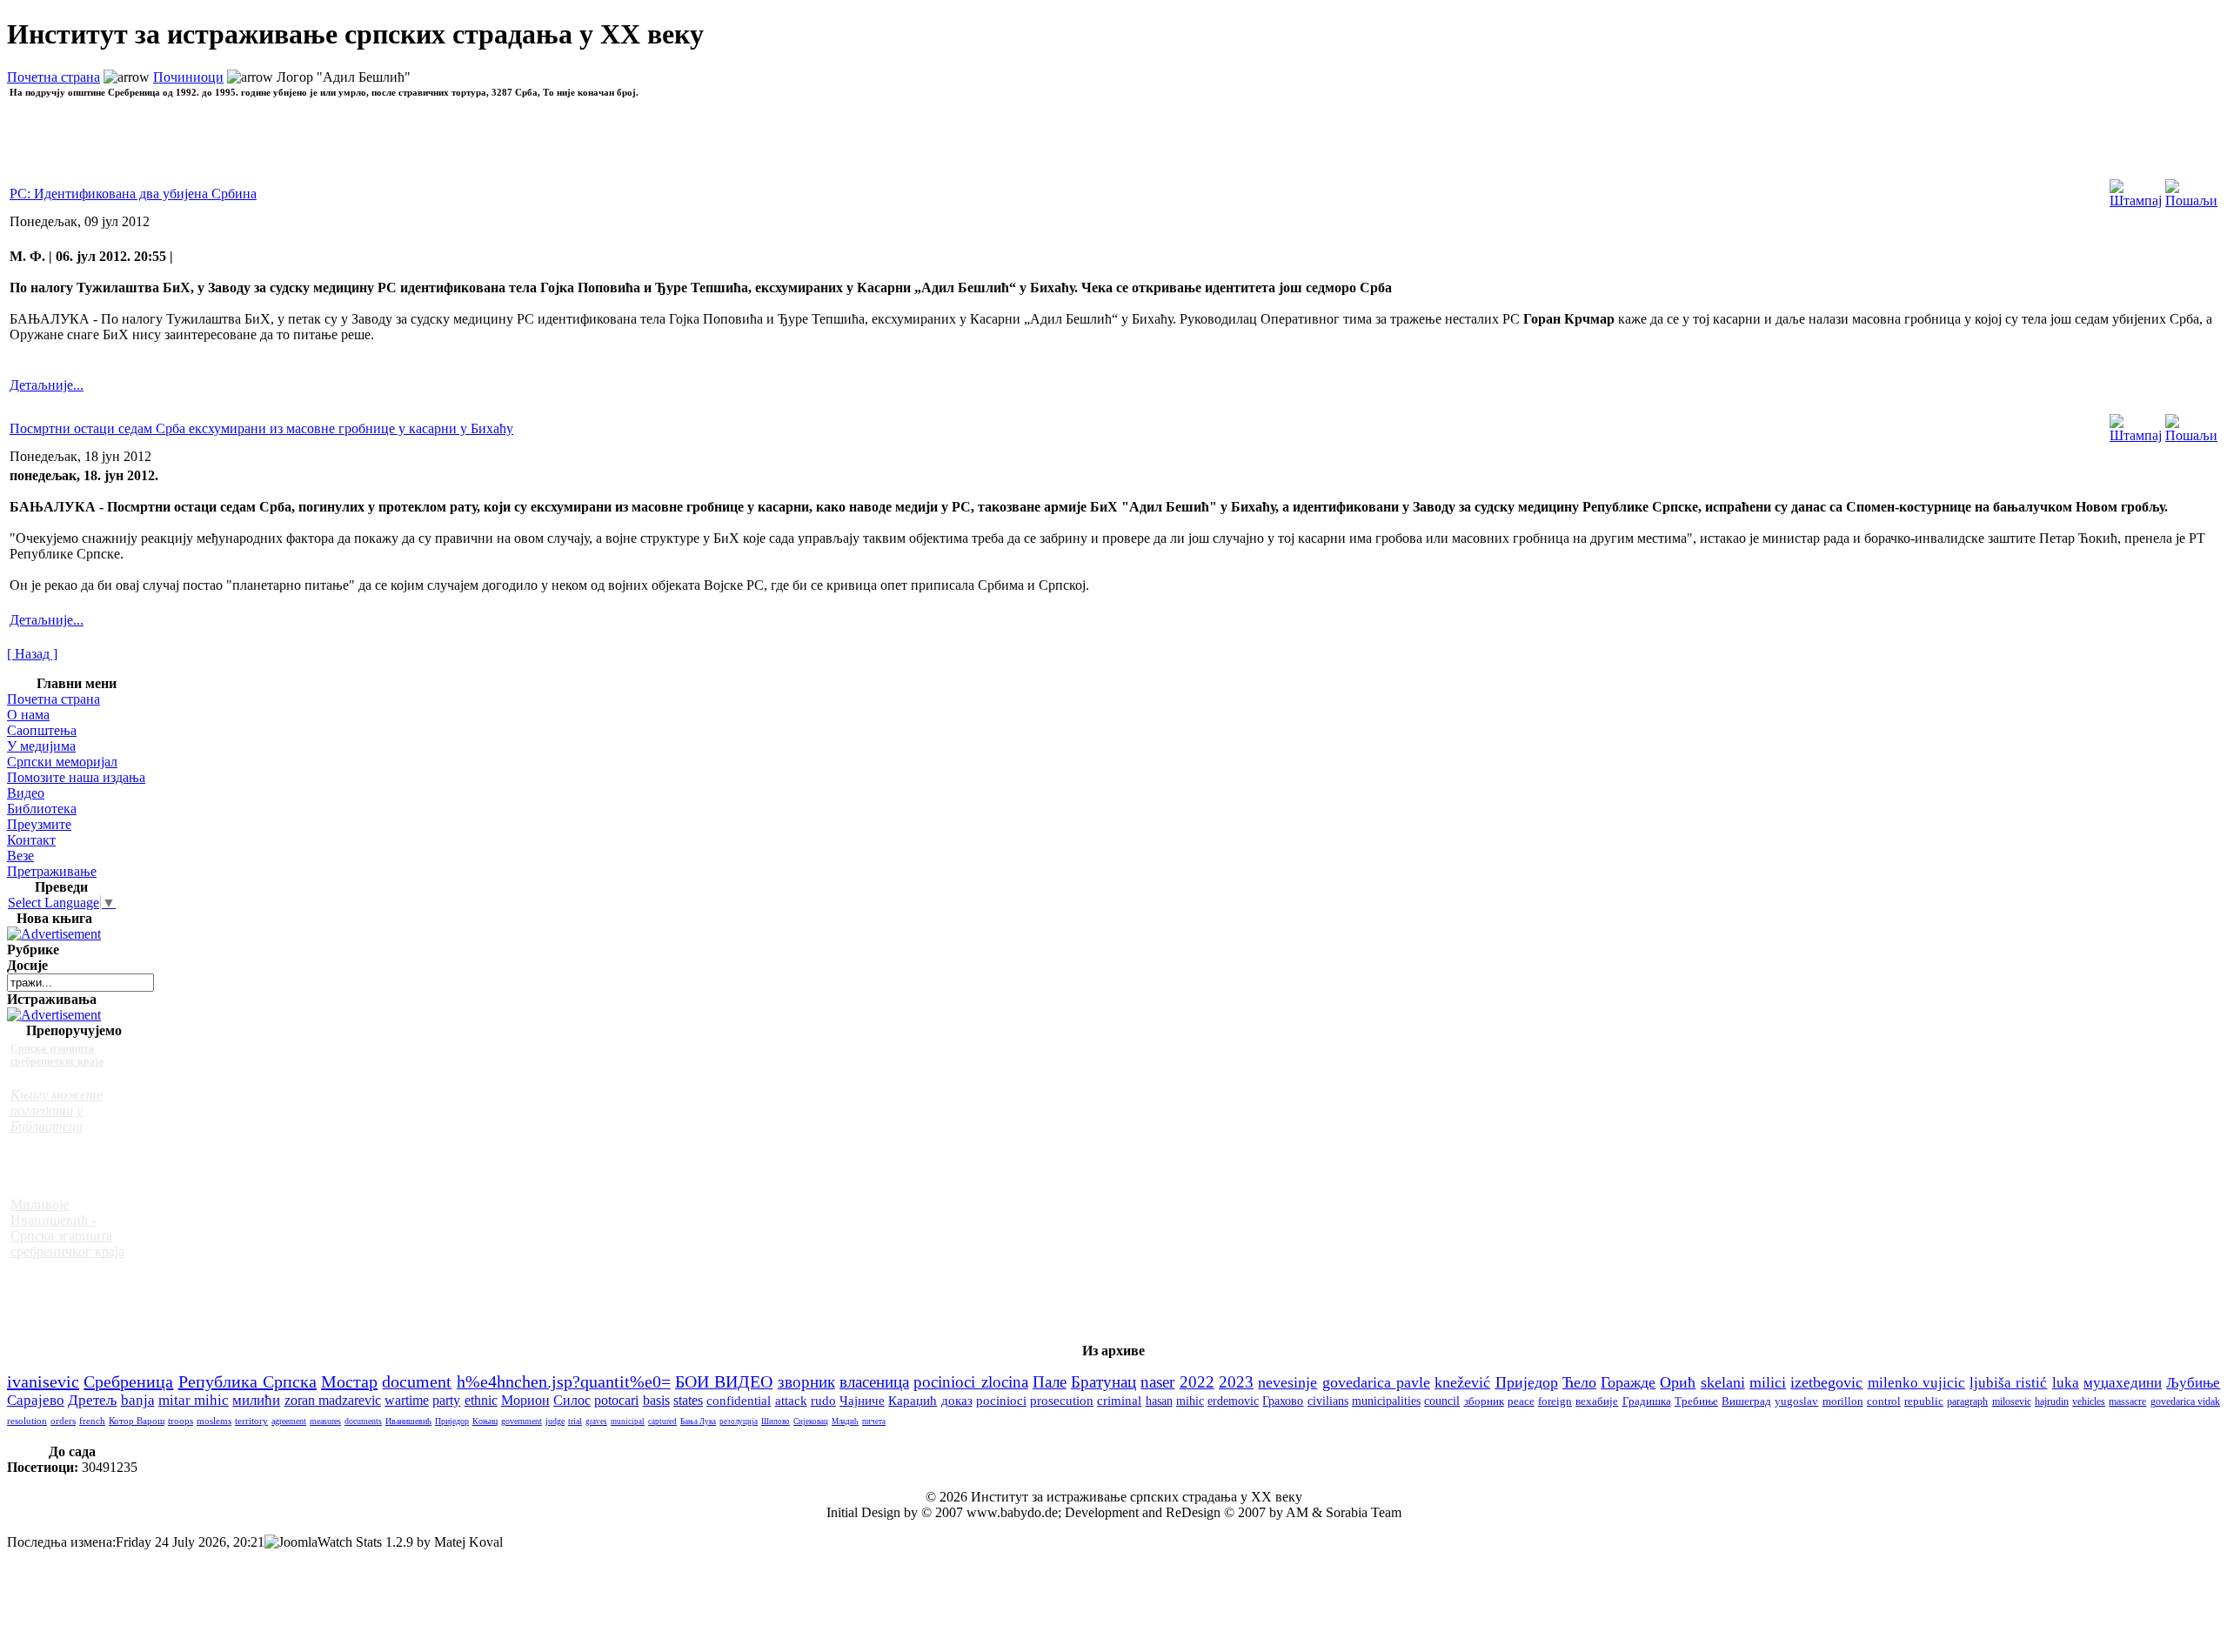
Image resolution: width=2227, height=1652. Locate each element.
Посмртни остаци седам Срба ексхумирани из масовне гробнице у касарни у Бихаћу (261, 428)
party (446, 1400)
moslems (214, 1421)
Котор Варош (137, 1421)
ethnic (481, 1400)
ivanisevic (43, 1381)
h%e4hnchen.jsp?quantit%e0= (564, 1381)
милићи (256, 1400)
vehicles (2089, 1401)
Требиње (1696, 1401)
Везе (20, 856)
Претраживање (52, 871)
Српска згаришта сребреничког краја (57, 1055)
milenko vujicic (1916, 1382)
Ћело (1579, 1382)
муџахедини (2123, 1383)
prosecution (1062, 1401)
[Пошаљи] (2191, 189)
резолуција (739, 1421)
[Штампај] (2136, 189)
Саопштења (42, 730)
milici (1768, 1382)
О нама (28, 715)
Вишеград (1746, 1401)
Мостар (349, 1381)
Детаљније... (47, 385)
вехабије (1597, 1401)
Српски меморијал (62, 762)
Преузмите (39, 824)
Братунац (1103, 1382)
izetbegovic (1826, 1382)
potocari (616, 1400)
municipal (628, 1421)
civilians (1328, 1401)
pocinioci (1001, 1401)
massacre (2127, 1402)
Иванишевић (408, 1421)
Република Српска (247, 1381)
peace (1521, 1401)
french (92, 1421)
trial (575, 1421)
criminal (1119, 1401)
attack (791, 1400)
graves (596, 1421)
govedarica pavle (1376, 1382)
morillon (1843, 1401)
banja (138, 1400)
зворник (806, 1382)
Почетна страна (54, 77)
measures (325, 1421)
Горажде (1628, 1382)
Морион (525, 1400)
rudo (823, 1401)
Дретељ (92, 1400)
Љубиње (2193, 1383)
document (417, 1381)
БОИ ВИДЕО (724, 1382)
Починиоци (188, 77)
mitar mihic (194, 1400)
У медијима (41, 746)
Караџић (913, 1401)
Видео (26, 793)
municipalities (1386, 1401)
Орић (1678, 1382)
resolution (27, 1421)
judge (555, 1421)
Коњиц (485, 1421)
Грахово (1283, 1401)
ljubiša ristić (2008, 1383)
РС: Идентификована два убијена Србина (133, 194)
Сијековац (811, 1421)
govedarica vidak (2185, 1401)
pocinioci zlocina (970, 1382)
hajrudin (2052, 1401)
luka (2066, 1383)
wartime (407, 1400)
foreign (1555, 1401)
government (522, 1421)
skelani (1723, 1382)
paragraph (1967, 1401)
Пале (1050, 1382)
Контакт (31, 840)
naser (1157, 1382)
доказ (957, 1401)
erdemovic (1233, 1401)
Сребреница (128, 1381)
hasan (1159, 1401)
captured (662, 1421)
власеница (874, 1382)
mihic (1190, 1401)
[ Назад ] (32, 654)
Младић (845, 1421)
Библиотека (42, 809)
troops (181, 1421)
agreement (289, 1421)
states (688, 1400)
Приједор (1527, 1382)
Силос (572, 1400)
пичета (874, 1421)
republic (1924, 1401)
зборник (1484, 1401)
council (1442, 1401)
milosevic (2012, 1401)
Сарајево (36, 1400)
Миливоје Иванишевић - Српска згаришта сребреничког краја (67, 1228)
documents (363, 1421)
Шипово (776, 1421)
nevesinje (1287, 1382)
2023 (1236, 1382)
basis (656, 1400)
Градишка (1647, 1401)
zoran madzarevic (333, 1400)
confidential (739, 1400)
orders (63, 1421)
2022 (1197, 1382)
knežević (1462, 1382)
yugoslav (1796, 1401)
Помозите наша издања (76, 777)
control (1884, 1401)
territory (251, 1421)
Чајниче (862, 1401)
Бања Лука (698, 1421)
